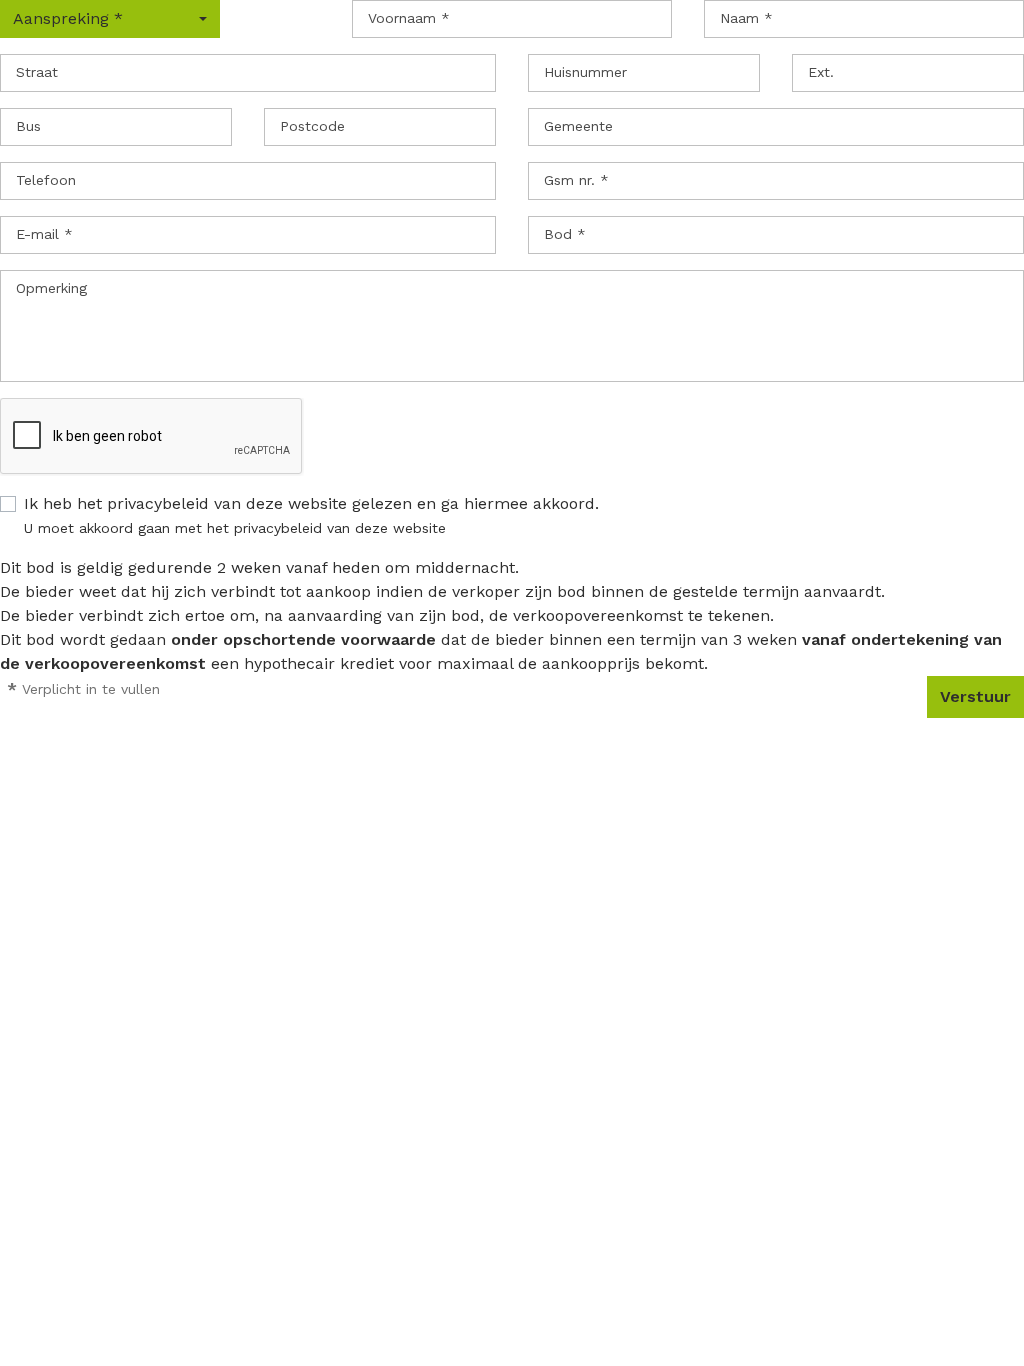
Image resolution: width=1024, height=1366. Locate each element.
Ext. (821, 72)
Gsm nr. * (576, 180)
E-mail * (44, 234)
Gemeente (578, 126)
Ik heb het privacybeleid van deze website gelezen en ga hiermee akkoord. (311, 503)
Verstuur (975, 696)
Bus (28, 126)
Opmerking (51, 288)
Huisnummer (585, 72)
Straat (37, 72)
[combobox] (110, 19)
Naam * (746, 18)
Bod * (565, 234)
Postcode (312, 126)
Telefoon (46, 180)
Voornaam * (409, 18)
